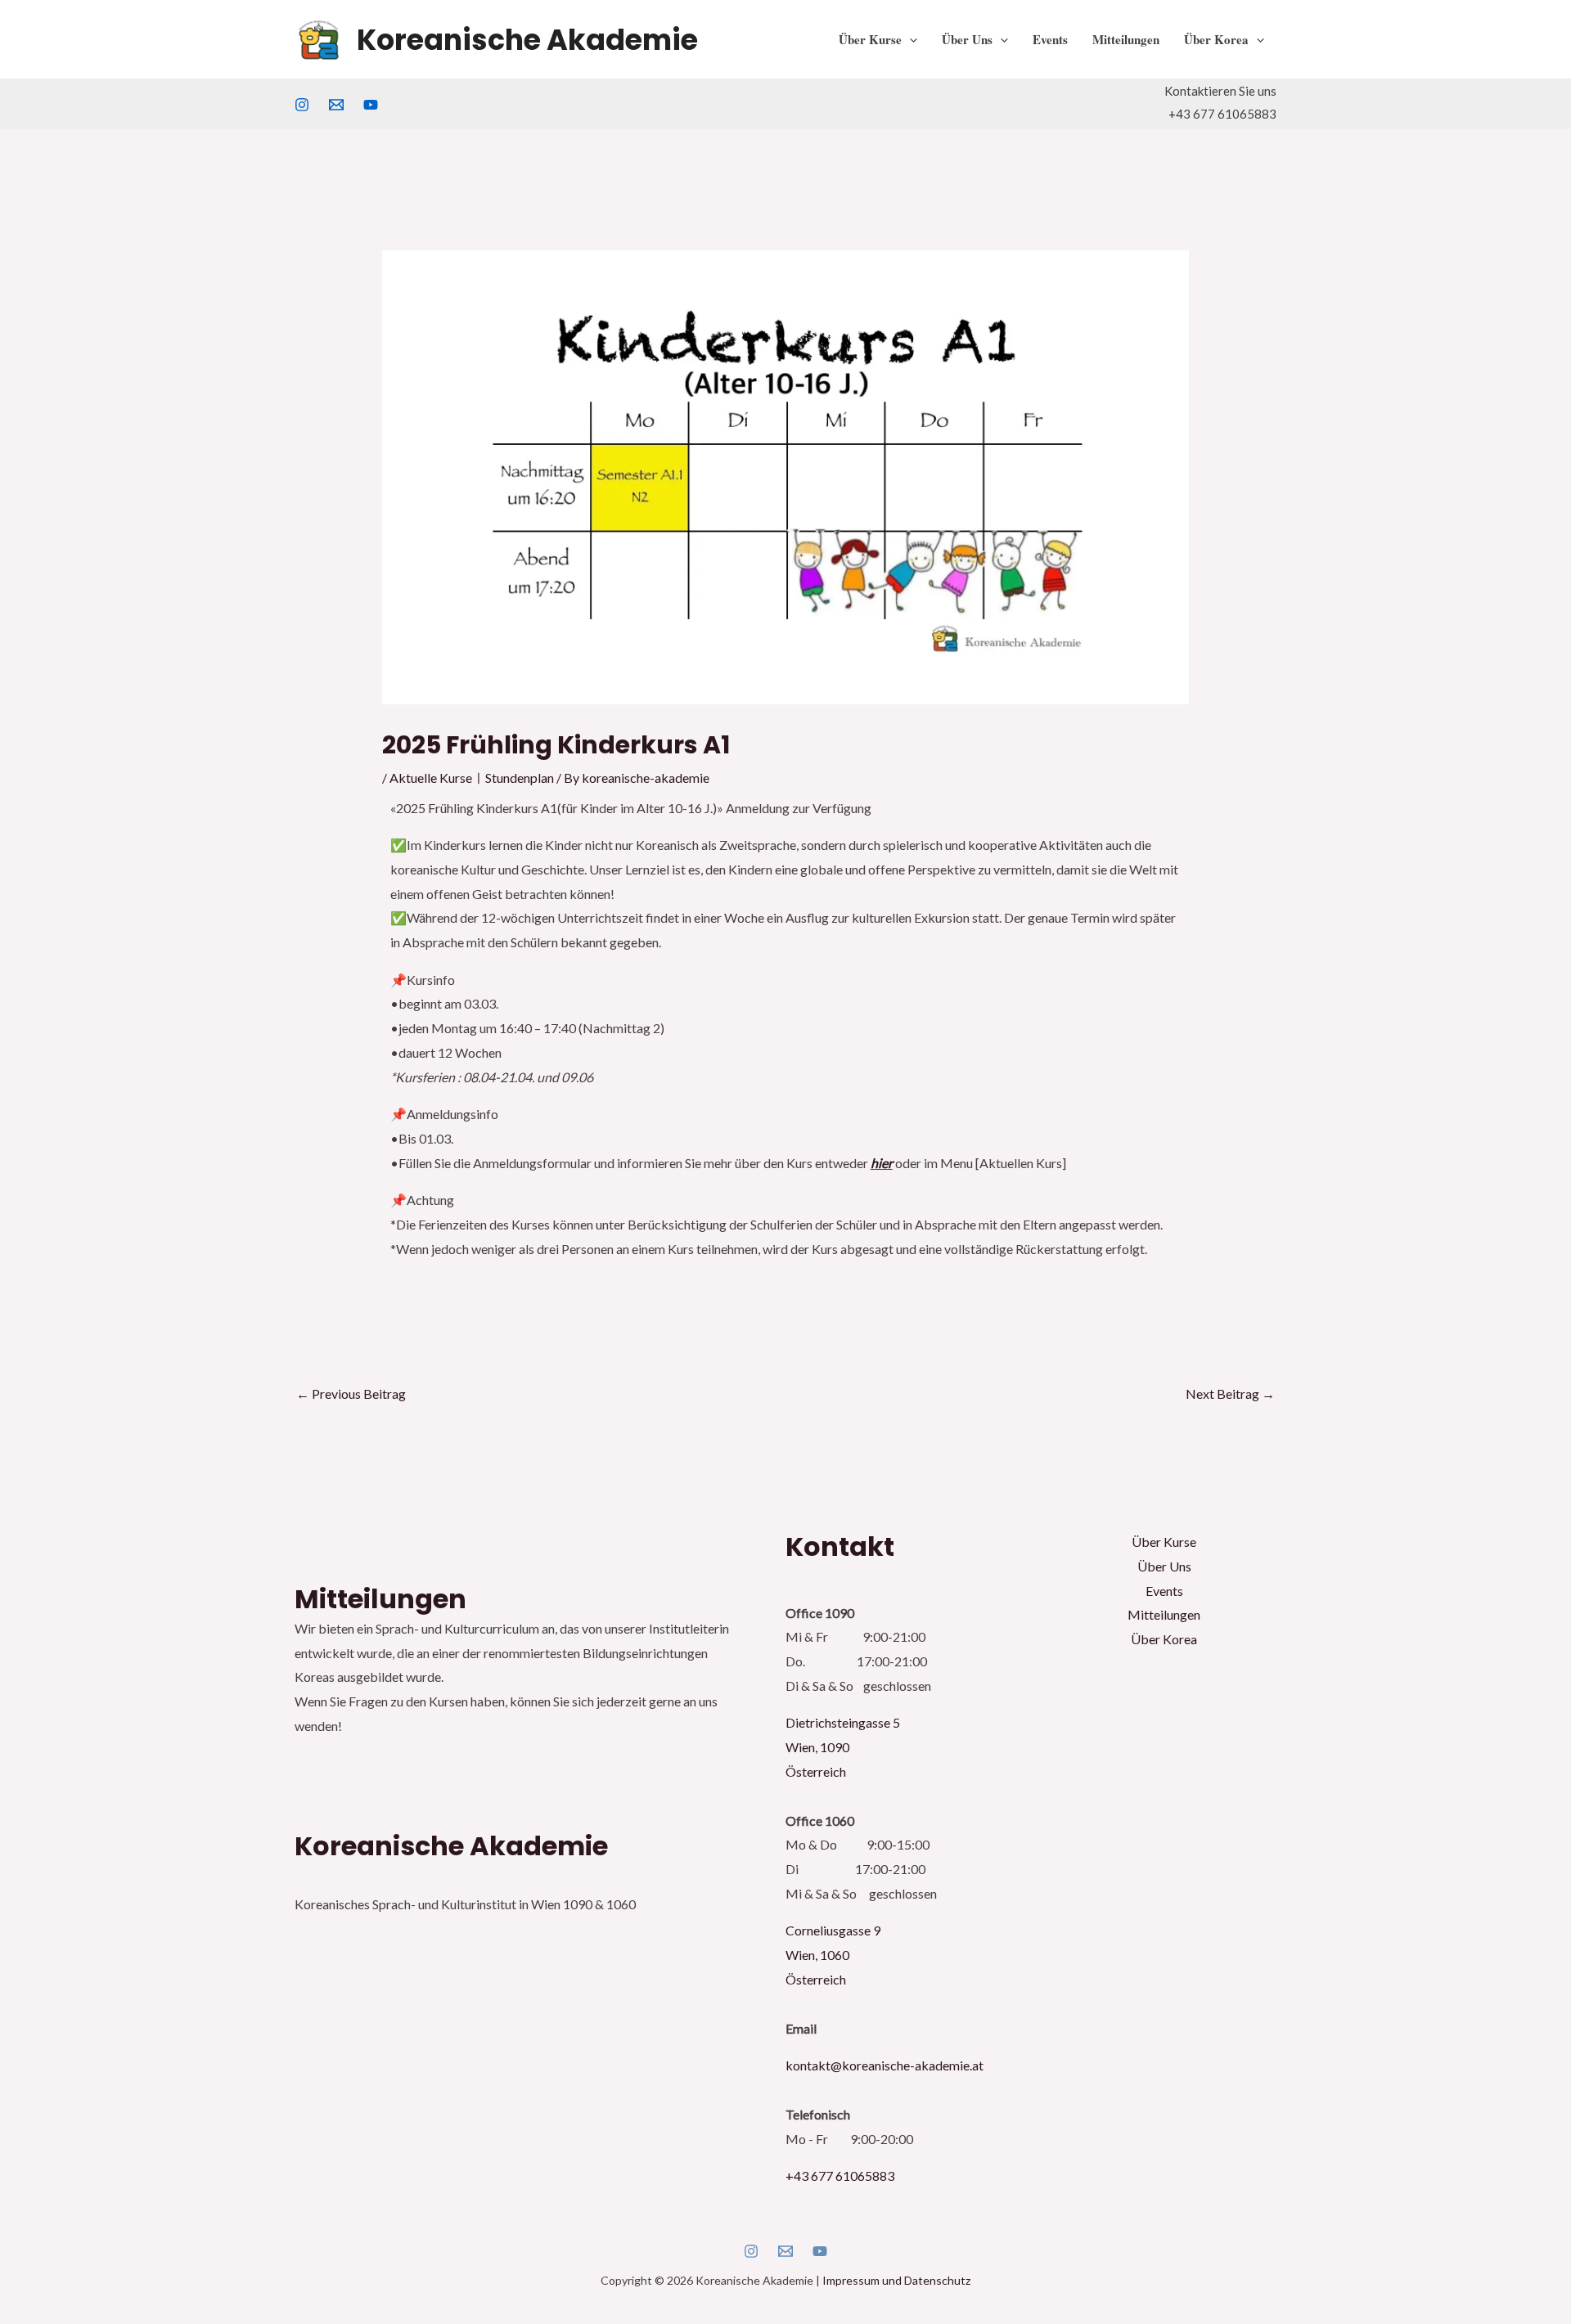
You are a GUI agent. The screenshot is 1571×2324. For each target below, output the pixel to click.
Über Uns (967, 39)
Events (1050, 39)
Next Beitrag (1230, 1394)
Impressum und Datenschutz (896, 2280)
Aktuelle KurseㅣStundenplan (472, 778)
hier (882, 1163)
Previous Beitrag (351, 1394)
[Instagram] (302, 105)
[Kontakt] (336, 105)
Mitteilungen (1126, 39)
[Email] (785, 2251)
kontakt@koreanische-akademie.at (885, 2065)
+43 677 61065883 (840, 2176)
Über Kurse (870, 39)
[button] (909, 39)
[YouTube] (371, 105)
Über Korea (1216, 39)
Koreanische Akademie (527, 40)
